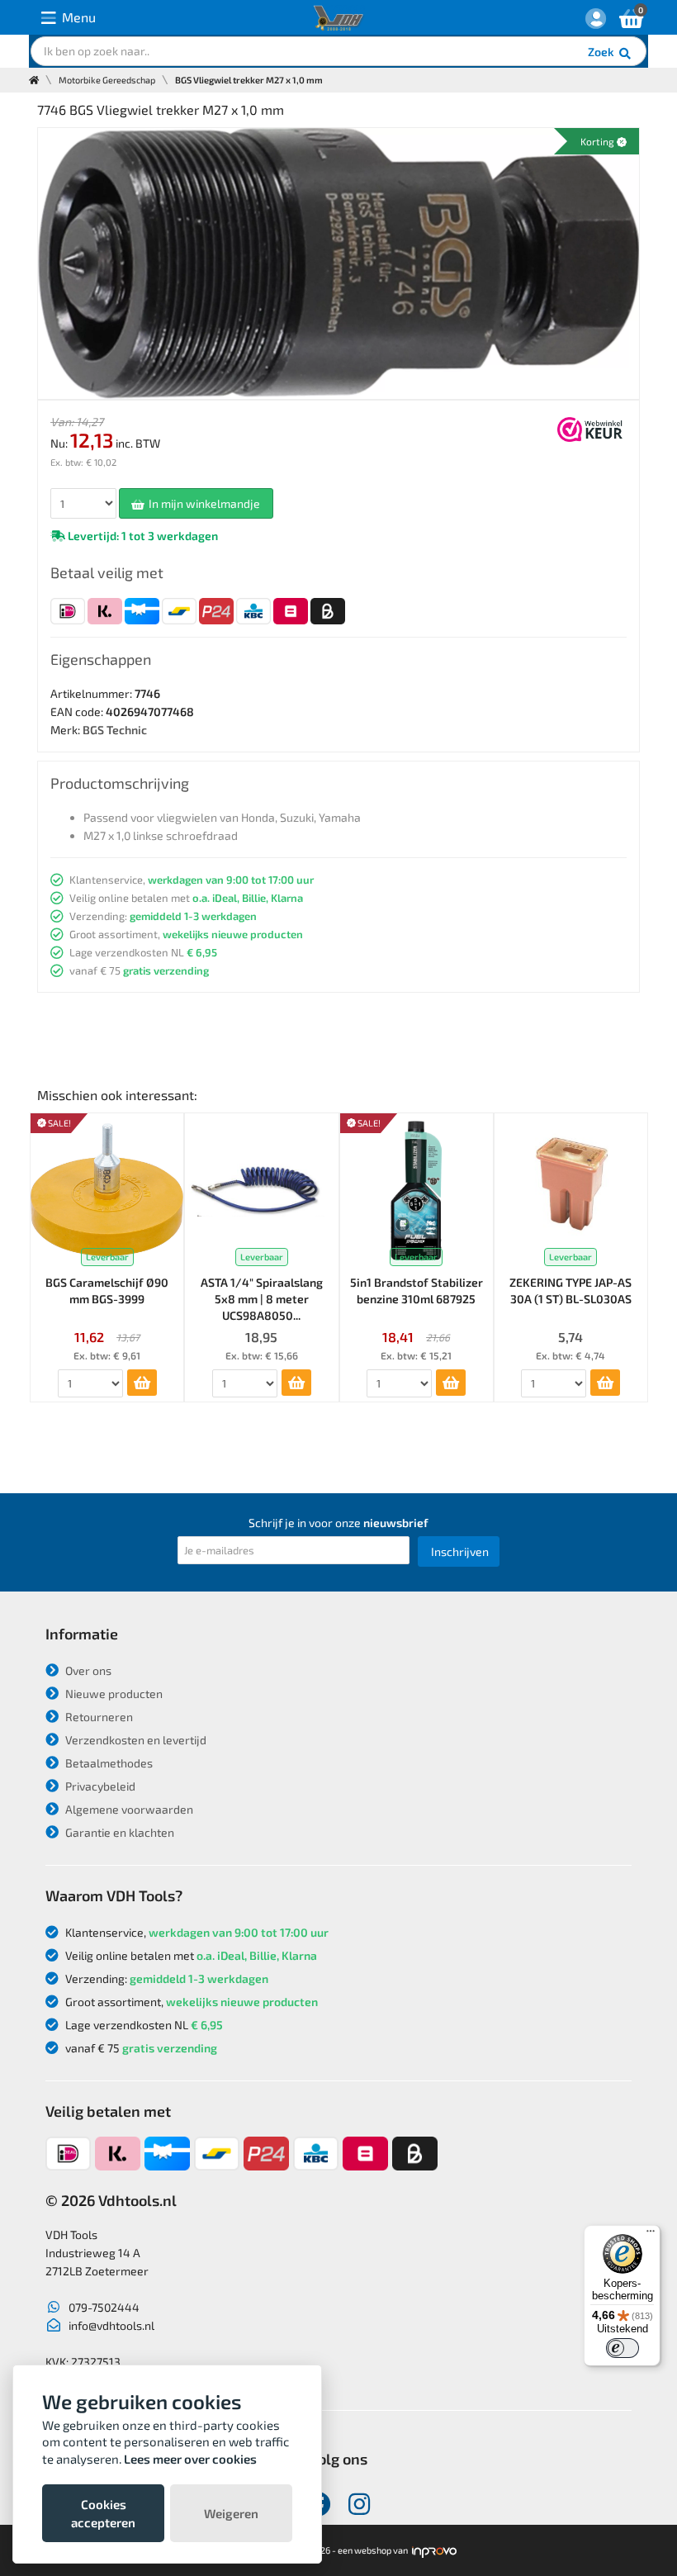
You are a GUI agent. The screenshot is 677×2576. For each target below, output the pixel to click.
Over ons (87, 1670)
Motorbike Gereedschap (107, 80)
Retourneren (98, 1717)
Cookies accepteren (103, 2513)
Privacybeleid (99, 1786)
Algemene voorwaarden (128, 1809)
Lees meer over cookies (190, 2459)
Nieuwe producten (113, 1694)
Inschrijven (460, 1551)
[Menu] (651, 2235)
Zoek (602, 52)
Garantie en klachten (118, 1832)
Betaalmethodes (108, 1763)
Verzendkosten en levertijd (135, 1740)
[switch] (623, 2348)
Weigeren (231, 2513)
